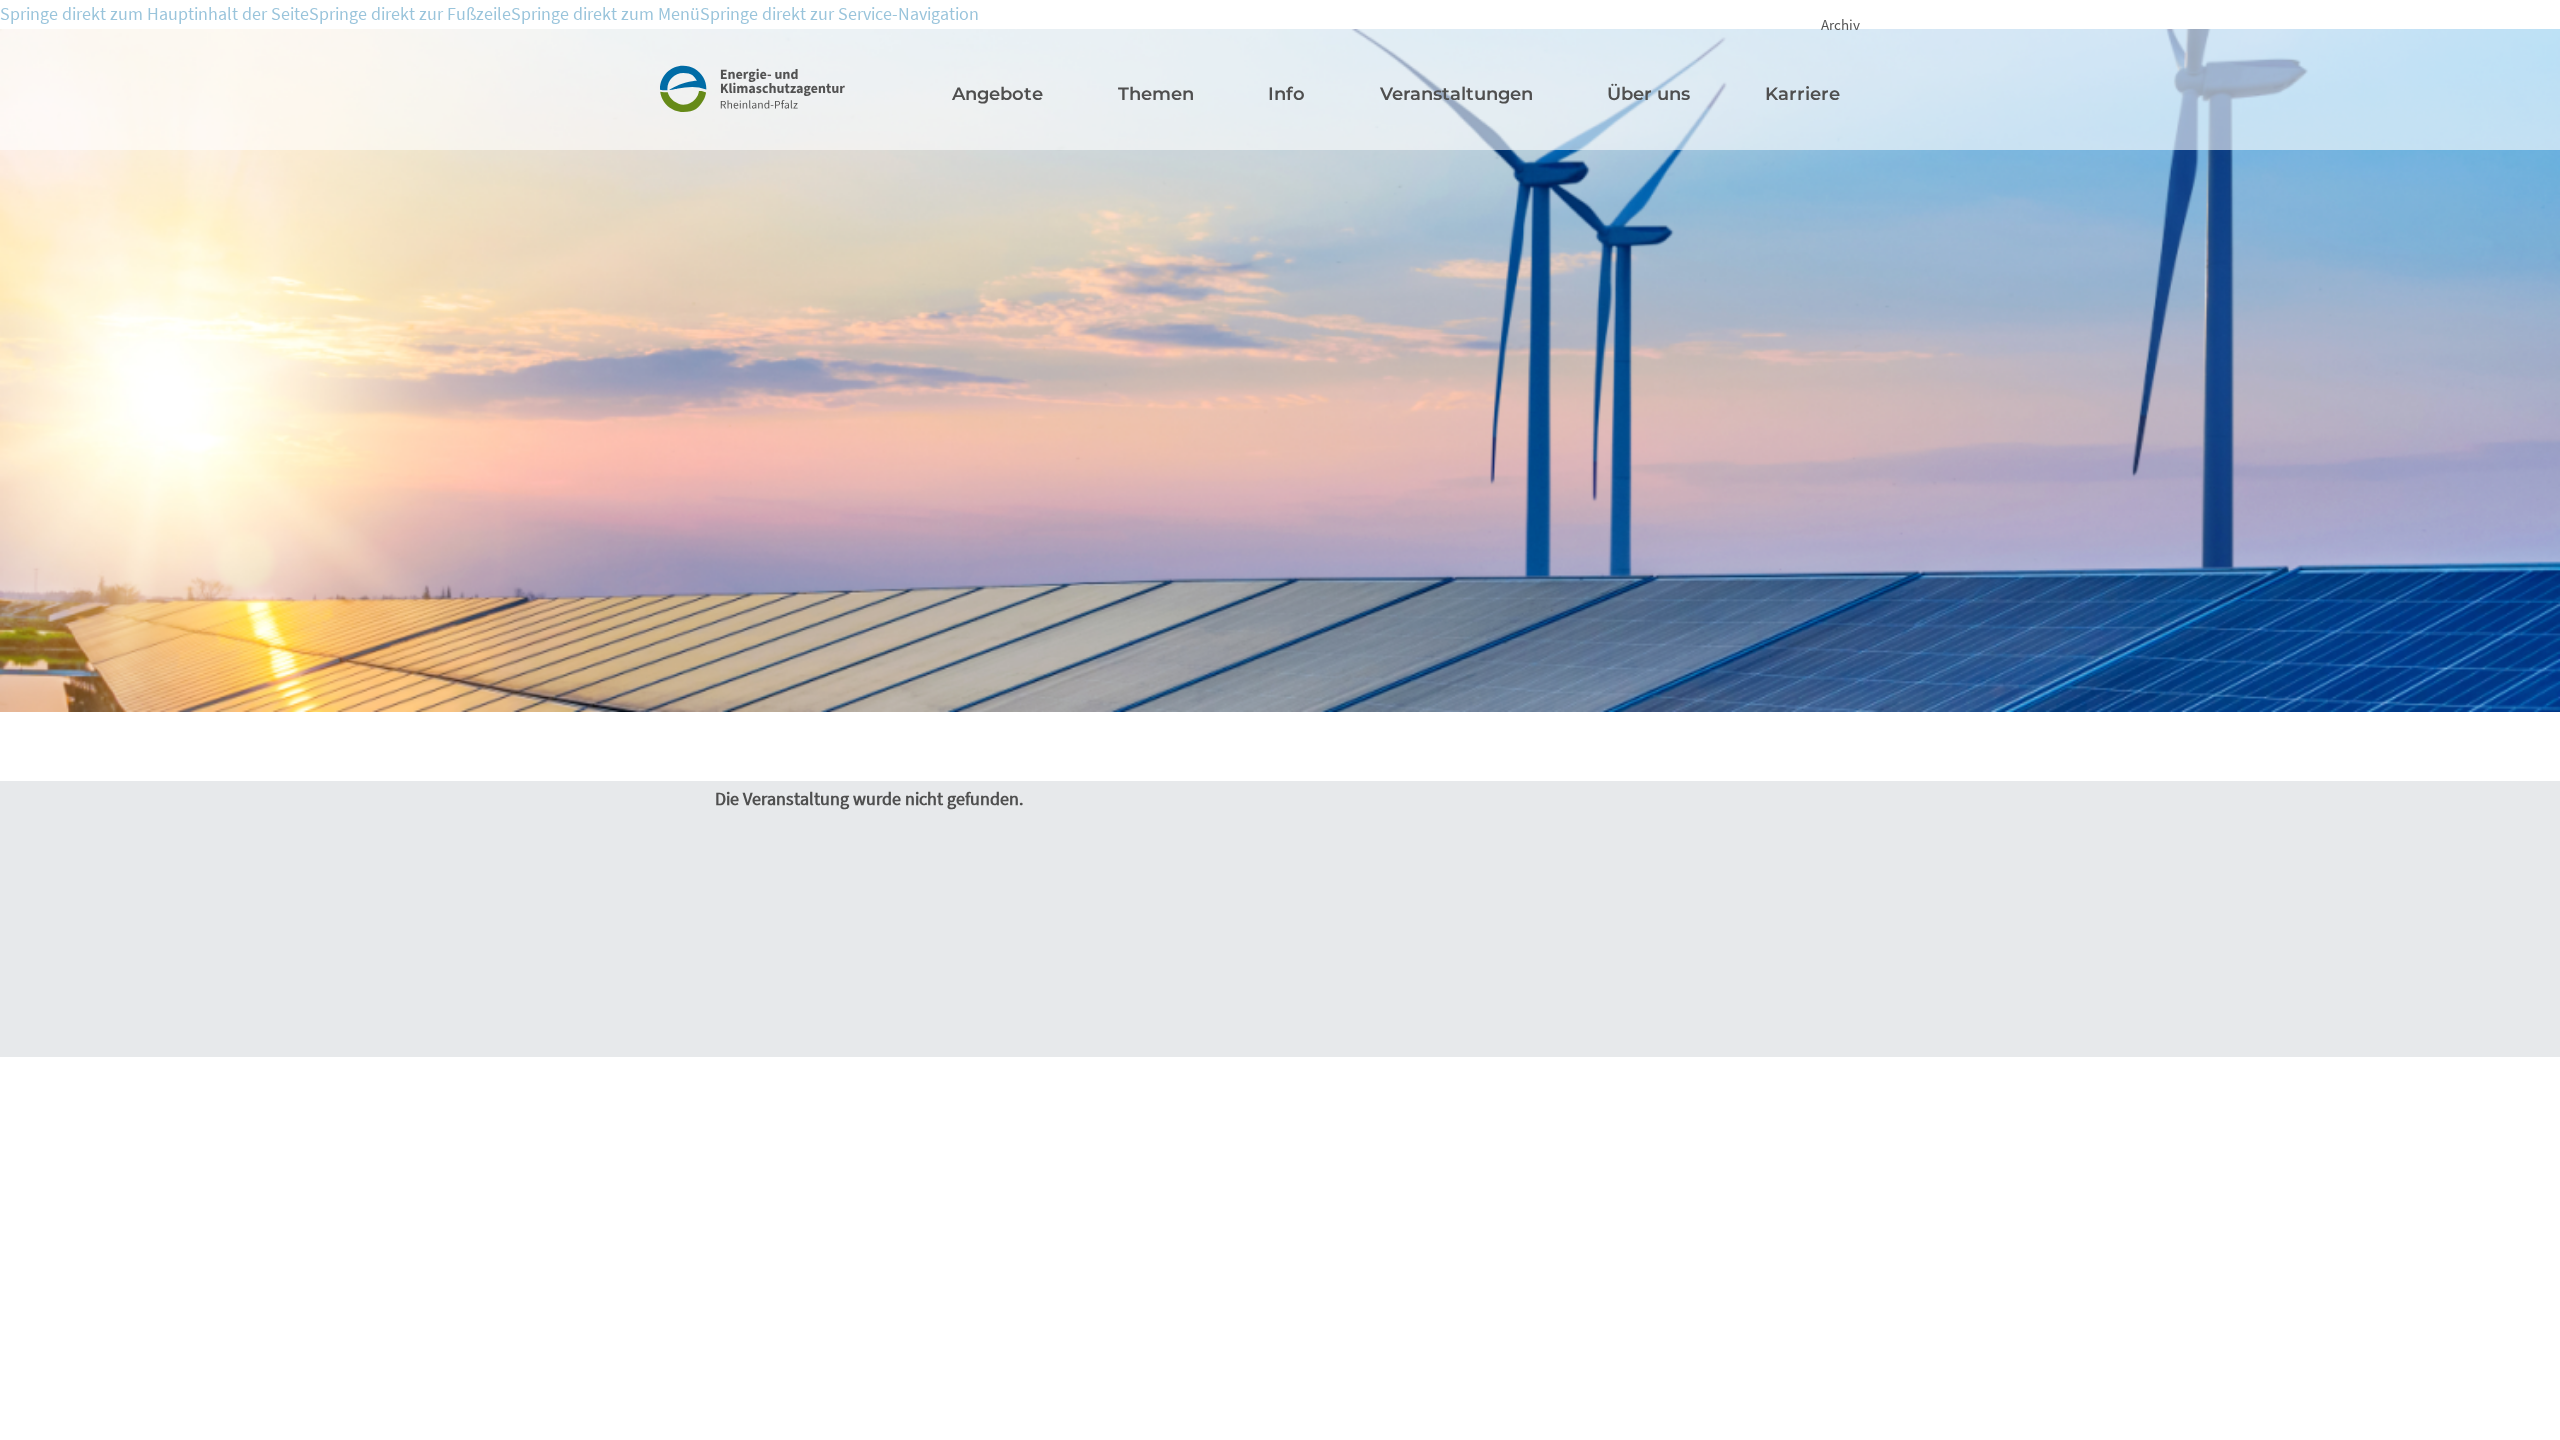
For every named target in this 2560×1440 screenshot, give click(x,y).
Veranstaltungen (1456, 94)
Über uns (1648, 94)
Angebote (997, 94)
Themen (1156, 94)
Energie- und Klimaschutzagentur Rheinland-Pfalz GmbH (776, 109)
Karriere (1802, 94)
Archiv (1840, 24)
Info (1286, 94)
